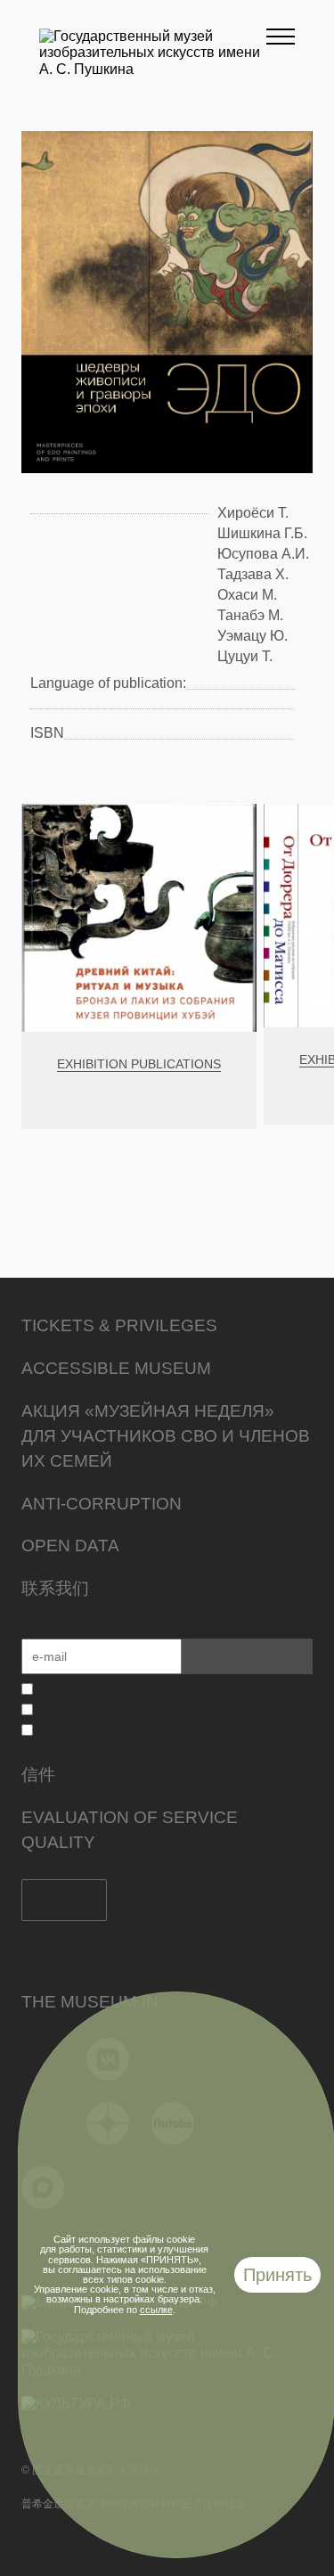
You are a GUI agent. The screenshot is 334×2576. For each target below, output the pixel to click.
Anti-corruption (102, 1504)
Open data (70, 1546)
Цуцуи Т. (245, 656)
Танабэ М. (250, 615)
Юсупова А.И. (263, 554)
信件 (38, 1775)
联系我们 (55, 1588)
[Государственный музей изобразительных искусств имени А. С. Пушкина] (153, 69)
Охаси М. (247, 595)
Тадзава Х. (253, 574)
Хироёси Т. (253, 513)
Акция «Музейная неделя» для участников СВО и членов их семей (166, 1436)
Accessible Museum (116, 1368)
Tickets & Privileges (119, 1325)
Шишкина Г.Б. (262, 533)
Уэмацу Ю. (253, 636)
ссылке (156, 2310)
